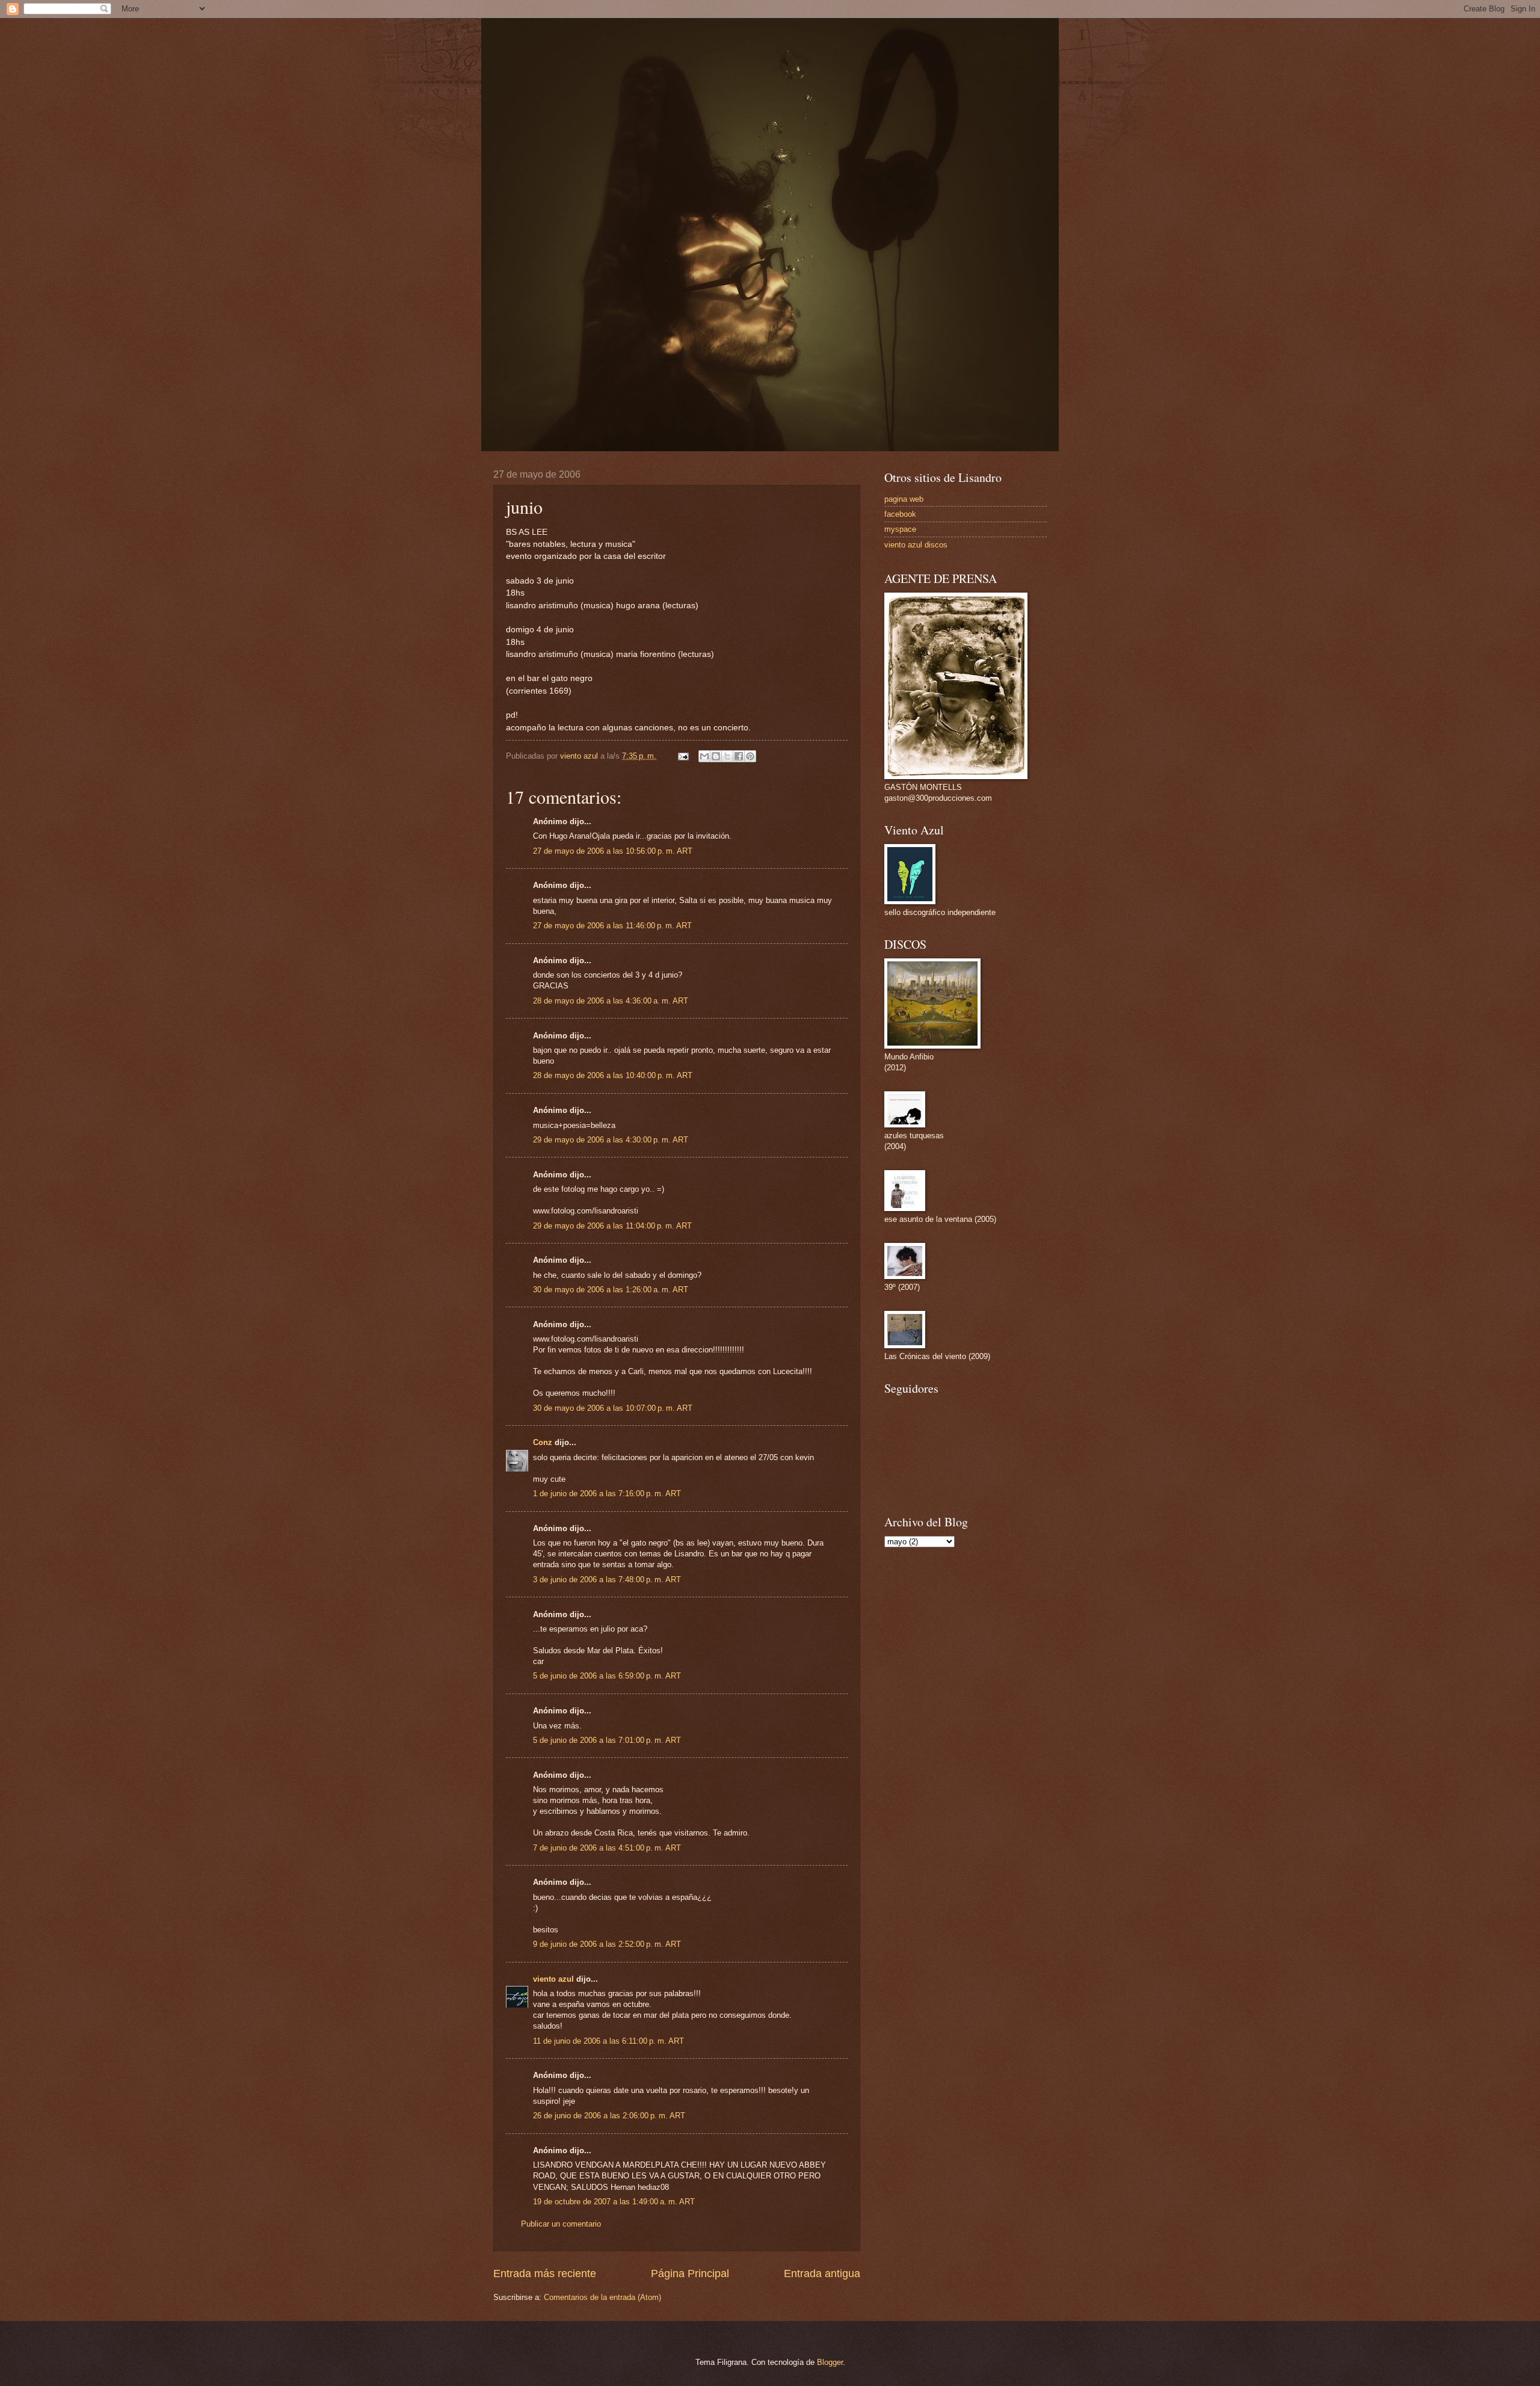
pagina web (904, 499)
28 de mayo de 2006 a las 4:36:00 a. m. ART (611, 1001)
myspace (900, 529)
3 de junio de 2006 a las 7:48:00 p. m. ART (607, 1580)
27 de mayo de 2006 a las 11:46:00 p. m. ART (612, 926)
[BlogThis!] (716, 756)
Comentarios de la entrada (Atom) (602, 2297)
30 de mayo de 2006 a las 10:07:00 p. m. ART (613, 1408)
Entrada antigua (822, 2273)
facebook (900, 514)
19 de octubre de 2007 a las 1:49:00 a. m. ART (614, 2202)
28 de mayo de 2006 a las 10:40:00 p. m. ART (613, 1075)
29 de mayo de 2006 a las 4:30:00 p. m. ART (611, 1140)
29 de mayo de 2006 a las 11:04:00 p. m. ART (612, 1226)
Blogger (830, 2362)
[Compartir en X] (727, 756)
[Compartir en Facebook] (739, 756)
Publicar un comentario (561, 2224)
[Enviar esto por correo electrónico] (704, 756)
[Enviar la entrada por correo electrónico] (683, 756)
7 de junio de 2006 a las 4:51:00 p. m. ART (607, 1848)
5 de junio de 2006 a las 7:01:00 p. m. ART (607, 1740)
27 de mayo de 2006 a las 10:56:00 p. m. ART (613, 851)
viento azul (553, 1979)
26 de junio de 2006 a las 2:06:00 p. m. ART (609, 2116)
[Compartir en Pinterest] (750, 756)
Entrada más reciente (545, 2273)
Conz (543, 1442)
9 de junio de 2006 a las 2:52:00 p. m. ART (607, 1944)
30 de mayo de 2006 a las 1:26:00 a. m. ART (611, 1290)
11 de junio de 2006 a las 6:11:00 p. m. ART (608, 2041)
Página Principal (690, 2273)
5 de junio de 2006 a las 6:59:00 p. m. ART (607, 1676)
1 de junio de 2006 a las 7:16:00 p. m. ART (607, 1494)
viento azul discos (916, 545)
